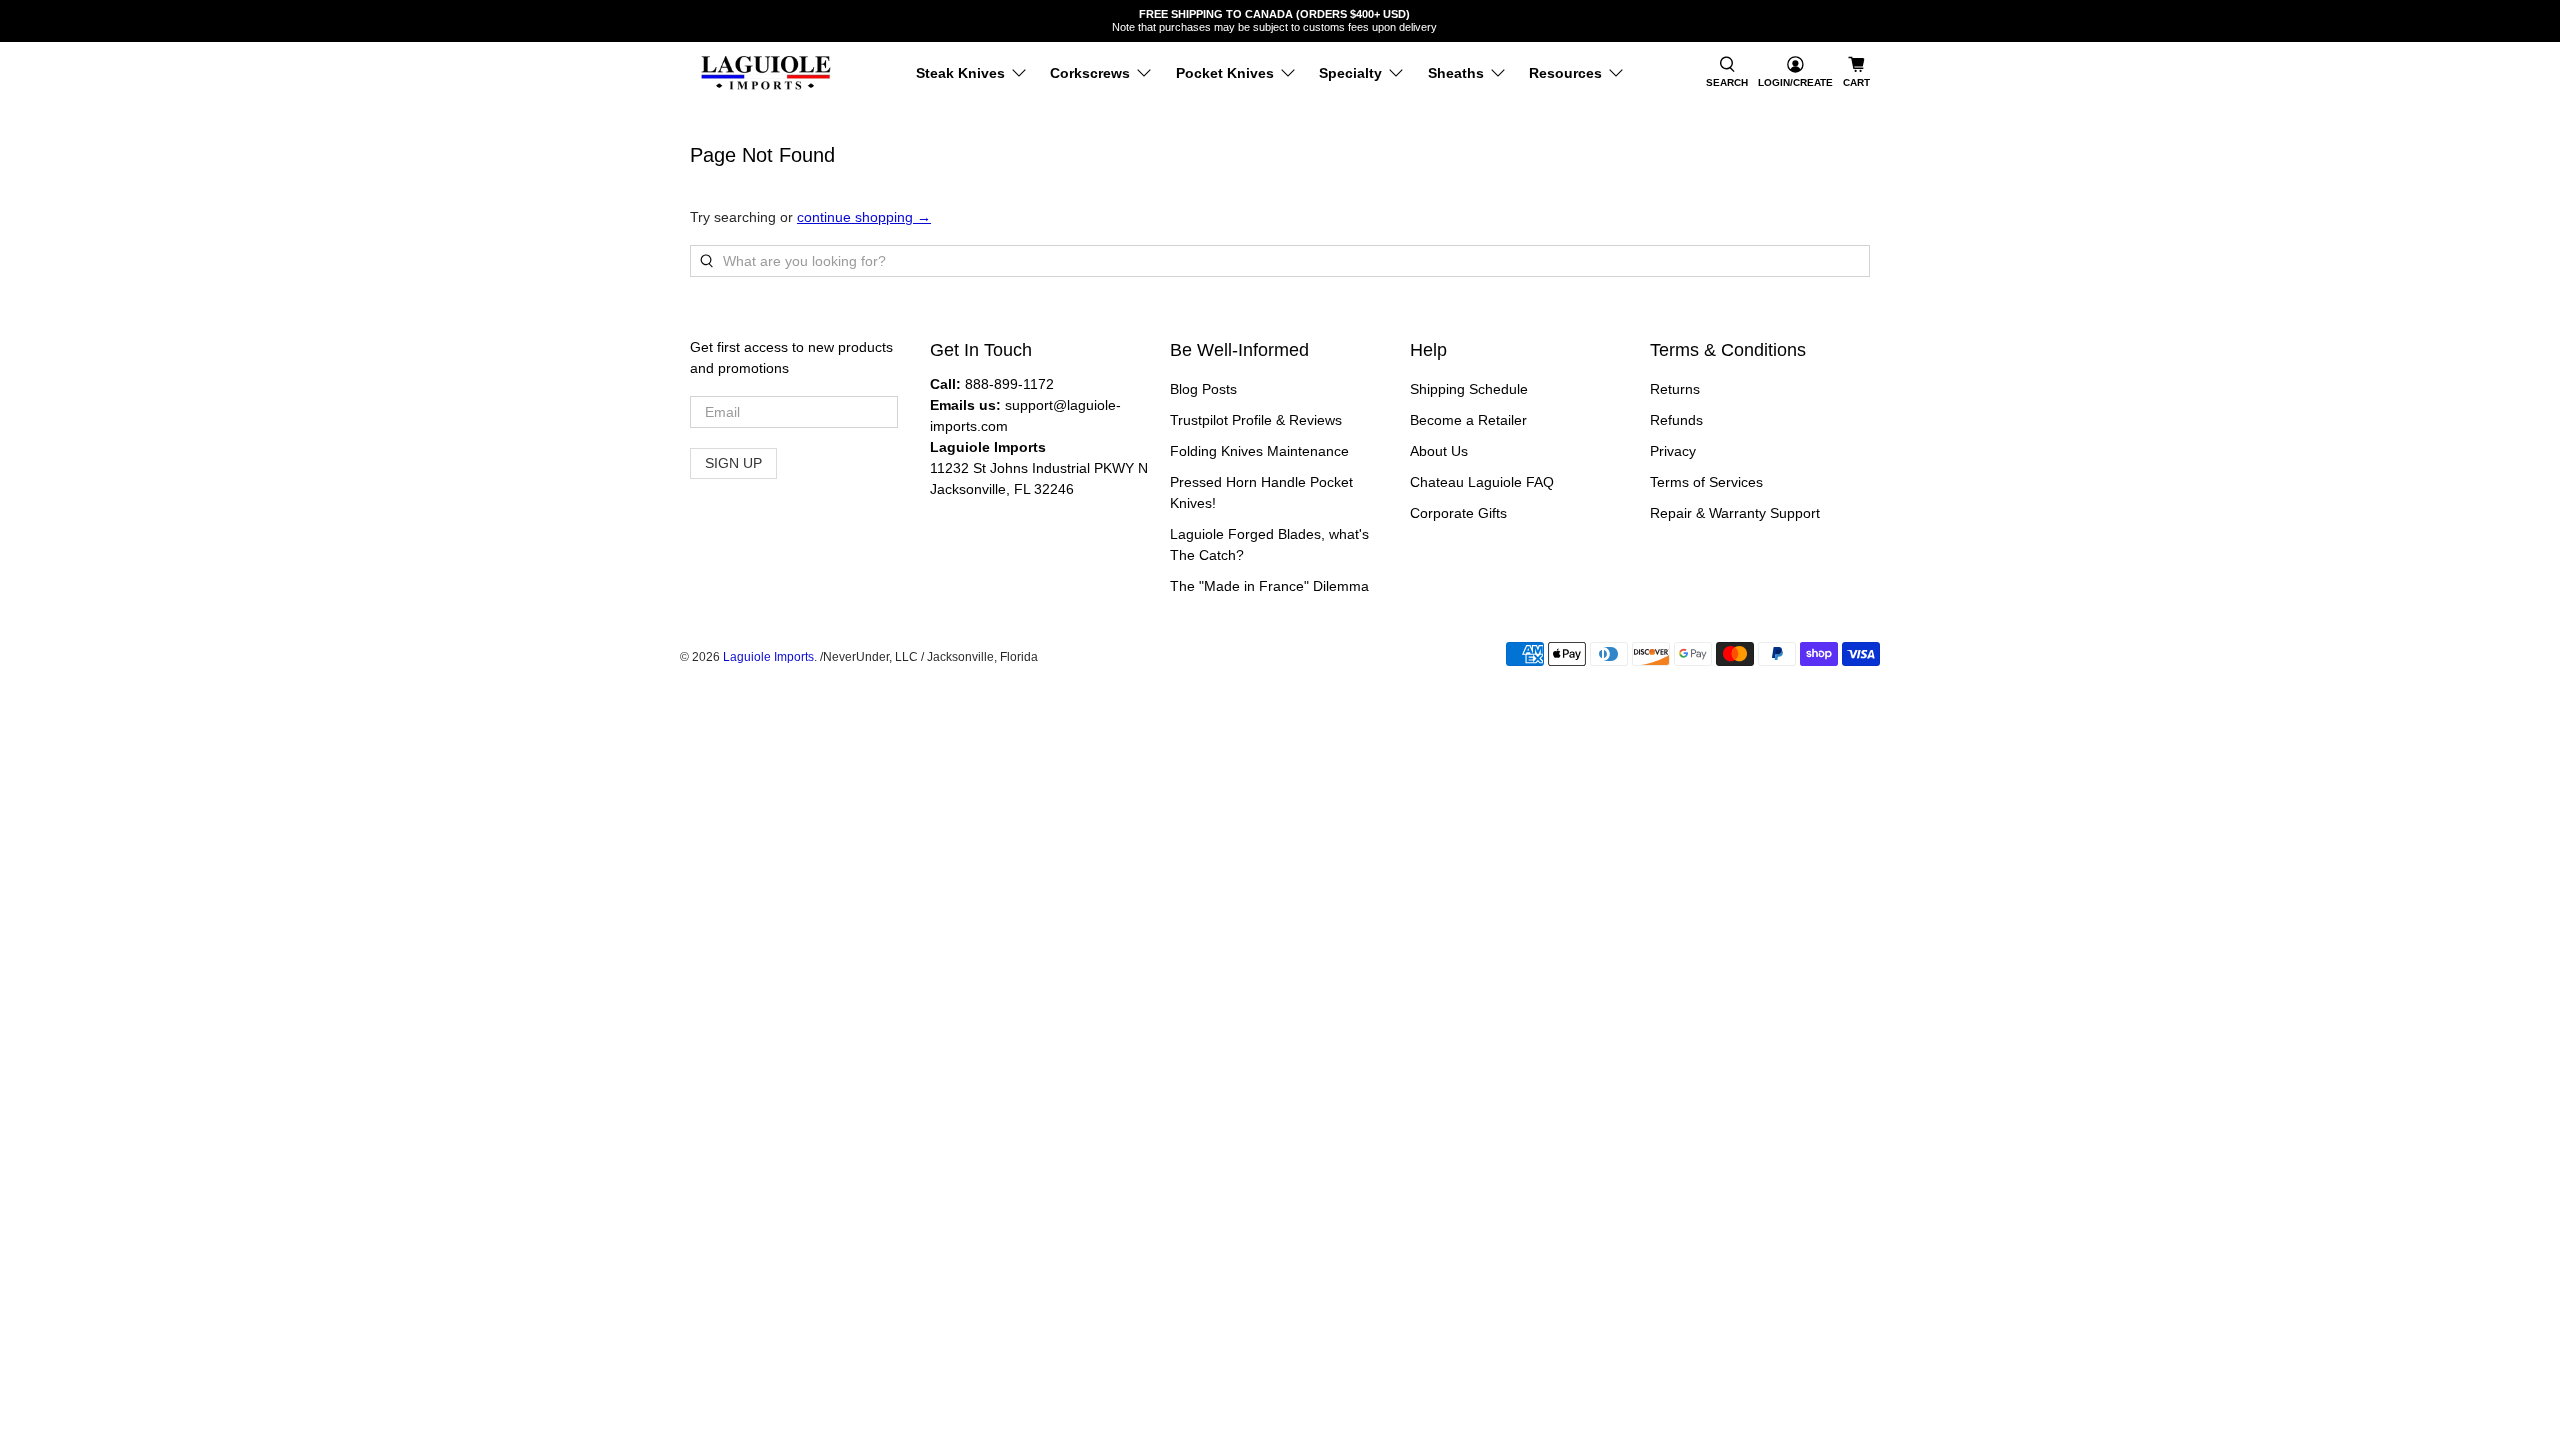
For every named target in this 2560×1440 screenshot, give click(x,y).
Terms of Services (1706, 482)
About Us (1439, 451)
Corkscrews (1090, 73)
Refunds (1676, 420)
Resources (1565, 73)
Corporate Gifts (1458, 513)
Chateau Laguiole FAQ (1482, 482)
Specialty (1350, 73)
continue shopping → (864, 217)
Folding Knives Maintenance (1259, 451)
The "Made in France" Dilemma (1269, 586)
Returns (1675, 389)
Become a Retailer (1468, 420)
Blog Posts (1203, 389)
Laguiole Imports (768, 656)
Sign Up (733, 463)
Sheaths (1456, 73)
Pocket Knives (1225, 73)
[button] (1727, 73)
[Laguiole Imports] (766, 73)
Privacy (1673, 451)
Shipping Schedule (1469, 389)
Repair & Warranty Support (1735, 513)
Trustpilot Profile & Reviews (1256, 420)
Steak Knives (960, 73)
